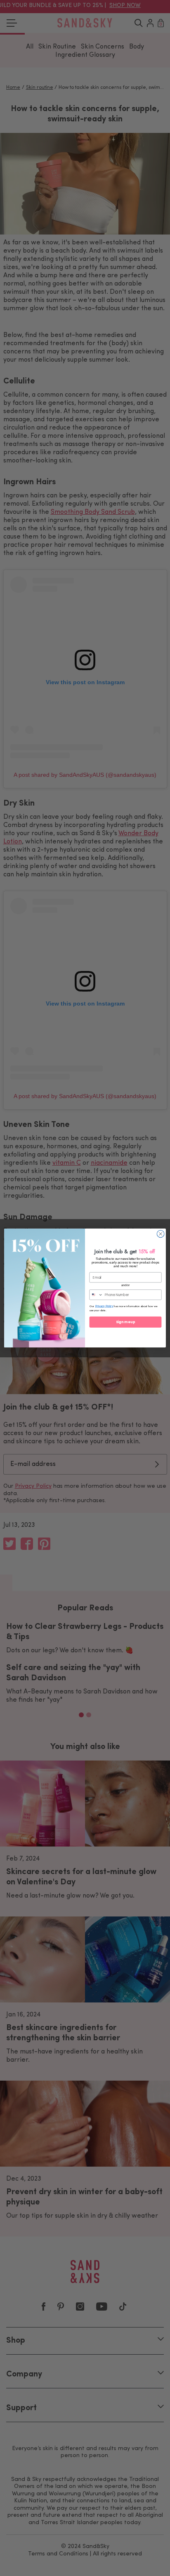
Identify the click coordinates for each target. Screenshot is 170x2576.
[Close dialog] (161, 1234)
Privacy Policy (104, 1306)
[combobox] (96, 1295)
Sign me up (126, 1322)
